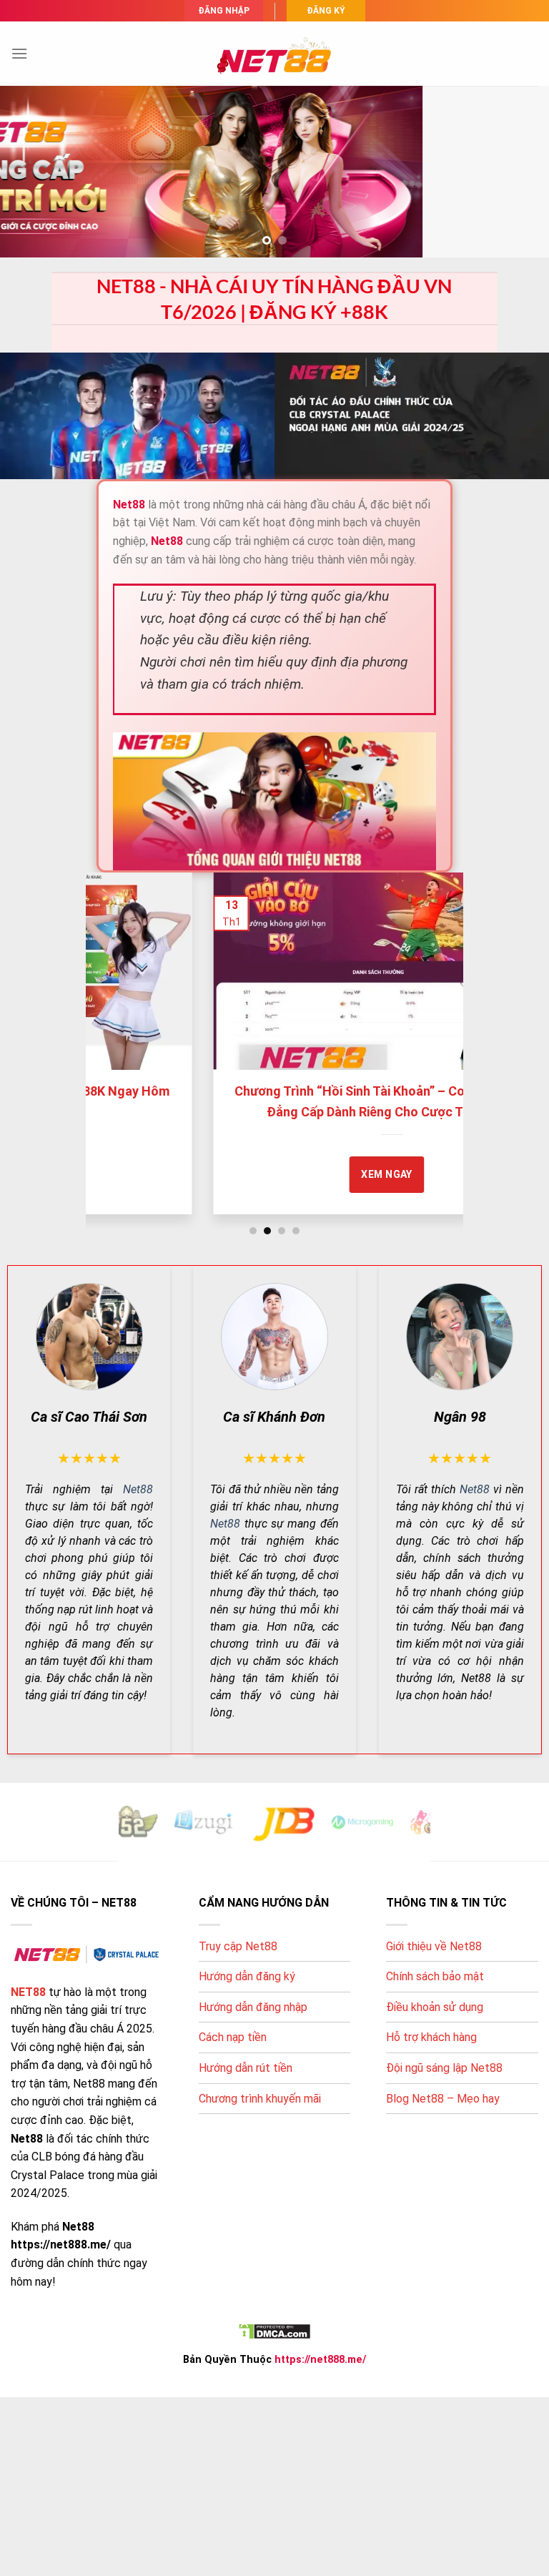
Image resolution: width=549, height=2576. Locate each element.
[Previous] (111, 1036)
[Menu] (19, 53)
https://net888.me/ (320, 2360)
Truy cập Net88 (238, 1946)
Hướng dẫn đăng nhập (253, 2007)
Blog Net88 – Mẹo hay (443, 2099)
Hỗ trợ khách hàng (431, 2037)
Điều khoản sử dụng (435, 2007)
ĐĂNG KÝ (326, 11)
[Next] (438, 1036)
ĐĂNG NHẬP (224, 11)
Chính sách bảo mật (435, 1976)
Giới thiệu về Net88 (434, 1946)
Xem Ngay (132, 1174)
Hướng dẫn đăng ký (247, 1976)
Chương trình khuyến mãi (260, 2099)
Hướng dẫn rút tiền (246, 2068)
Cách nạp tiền (233, 2037)
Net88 (138, 1489)
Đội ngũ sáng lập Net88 (444, 2068)
